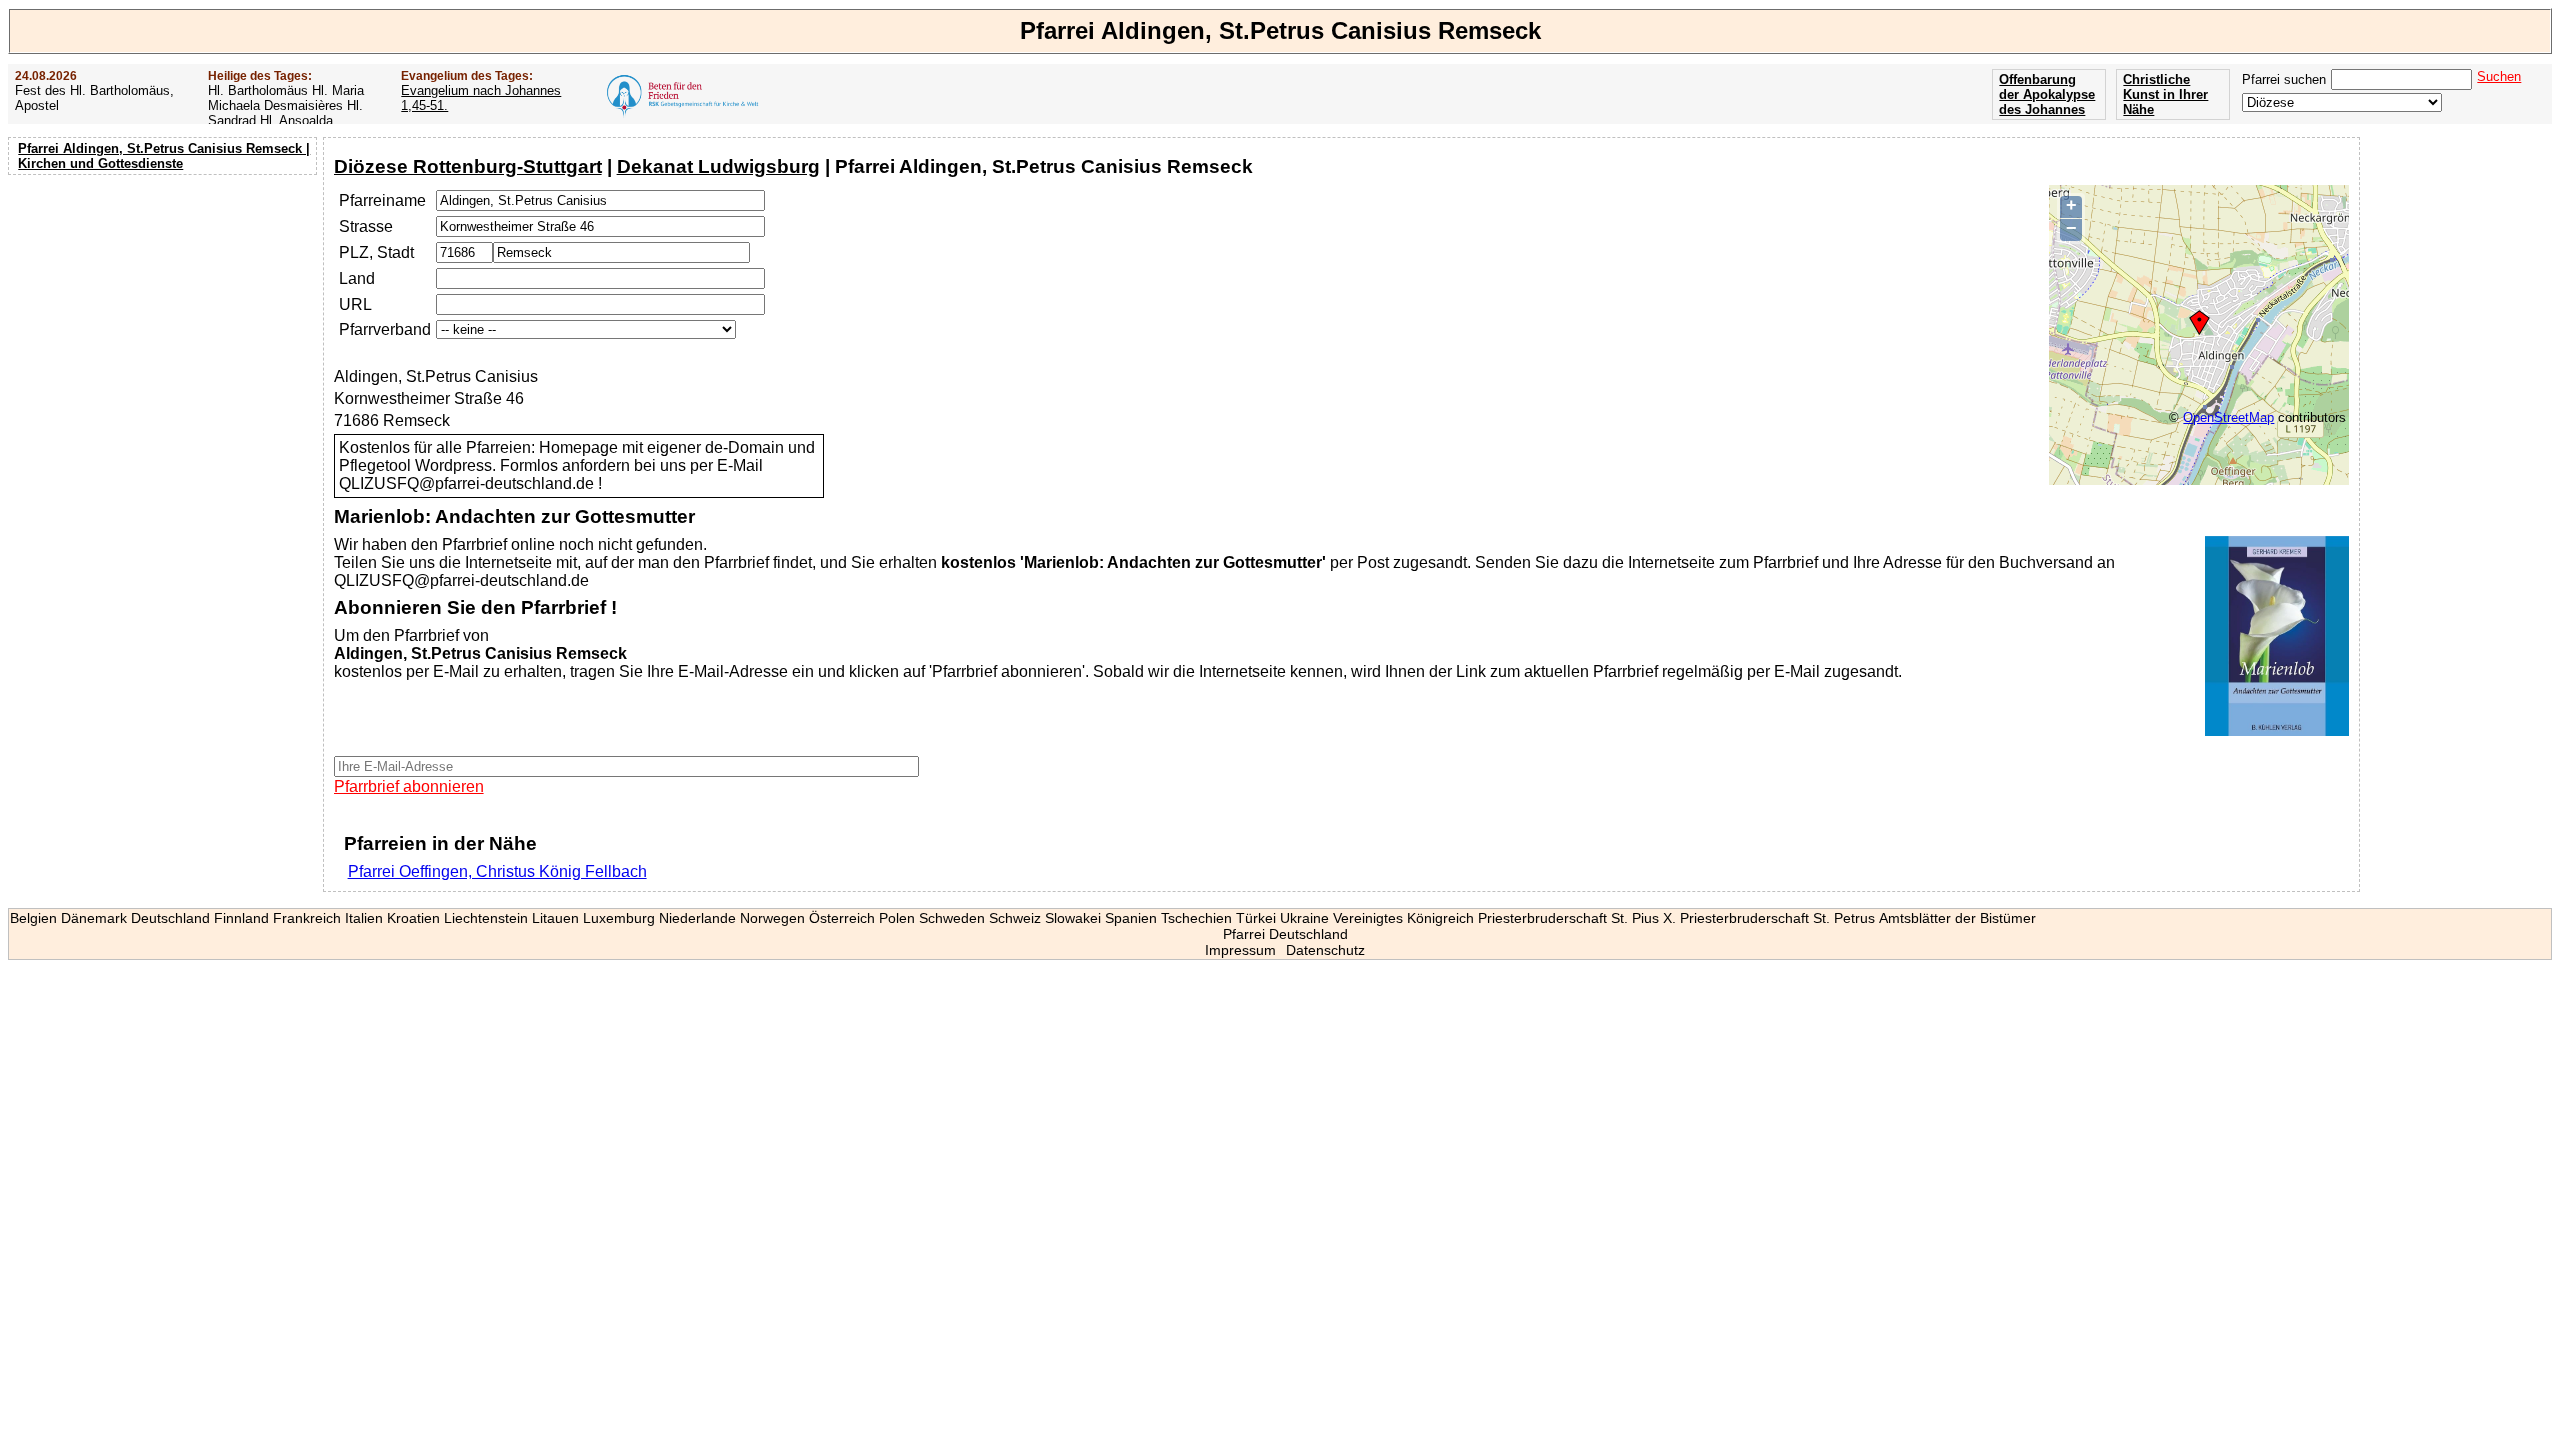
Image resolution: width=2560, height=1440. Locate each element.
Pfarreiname (382, 200)
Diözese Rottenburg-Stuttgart (468, 166)
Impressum (1240, 950)
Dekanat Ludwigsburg (718, 166)
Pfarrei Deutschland (1285, 934)
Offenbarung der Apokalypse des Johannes (2047, 94)
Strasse (366, 226)
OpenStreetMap (2228, 417)
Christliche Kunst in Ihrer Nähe (2165, 94)
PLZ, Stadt (376, 252)
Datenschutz (1325, 950)
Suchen (2499, 76)
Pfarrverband (385, 329)
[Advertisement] (165, 310)
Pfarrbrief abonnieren (409, 786)
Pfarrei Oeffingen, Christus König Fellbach (497, 871)
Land (357, 278)
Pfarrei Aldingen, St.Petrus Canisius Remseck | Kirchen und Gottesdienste (164, 156)
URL (355, 304)
